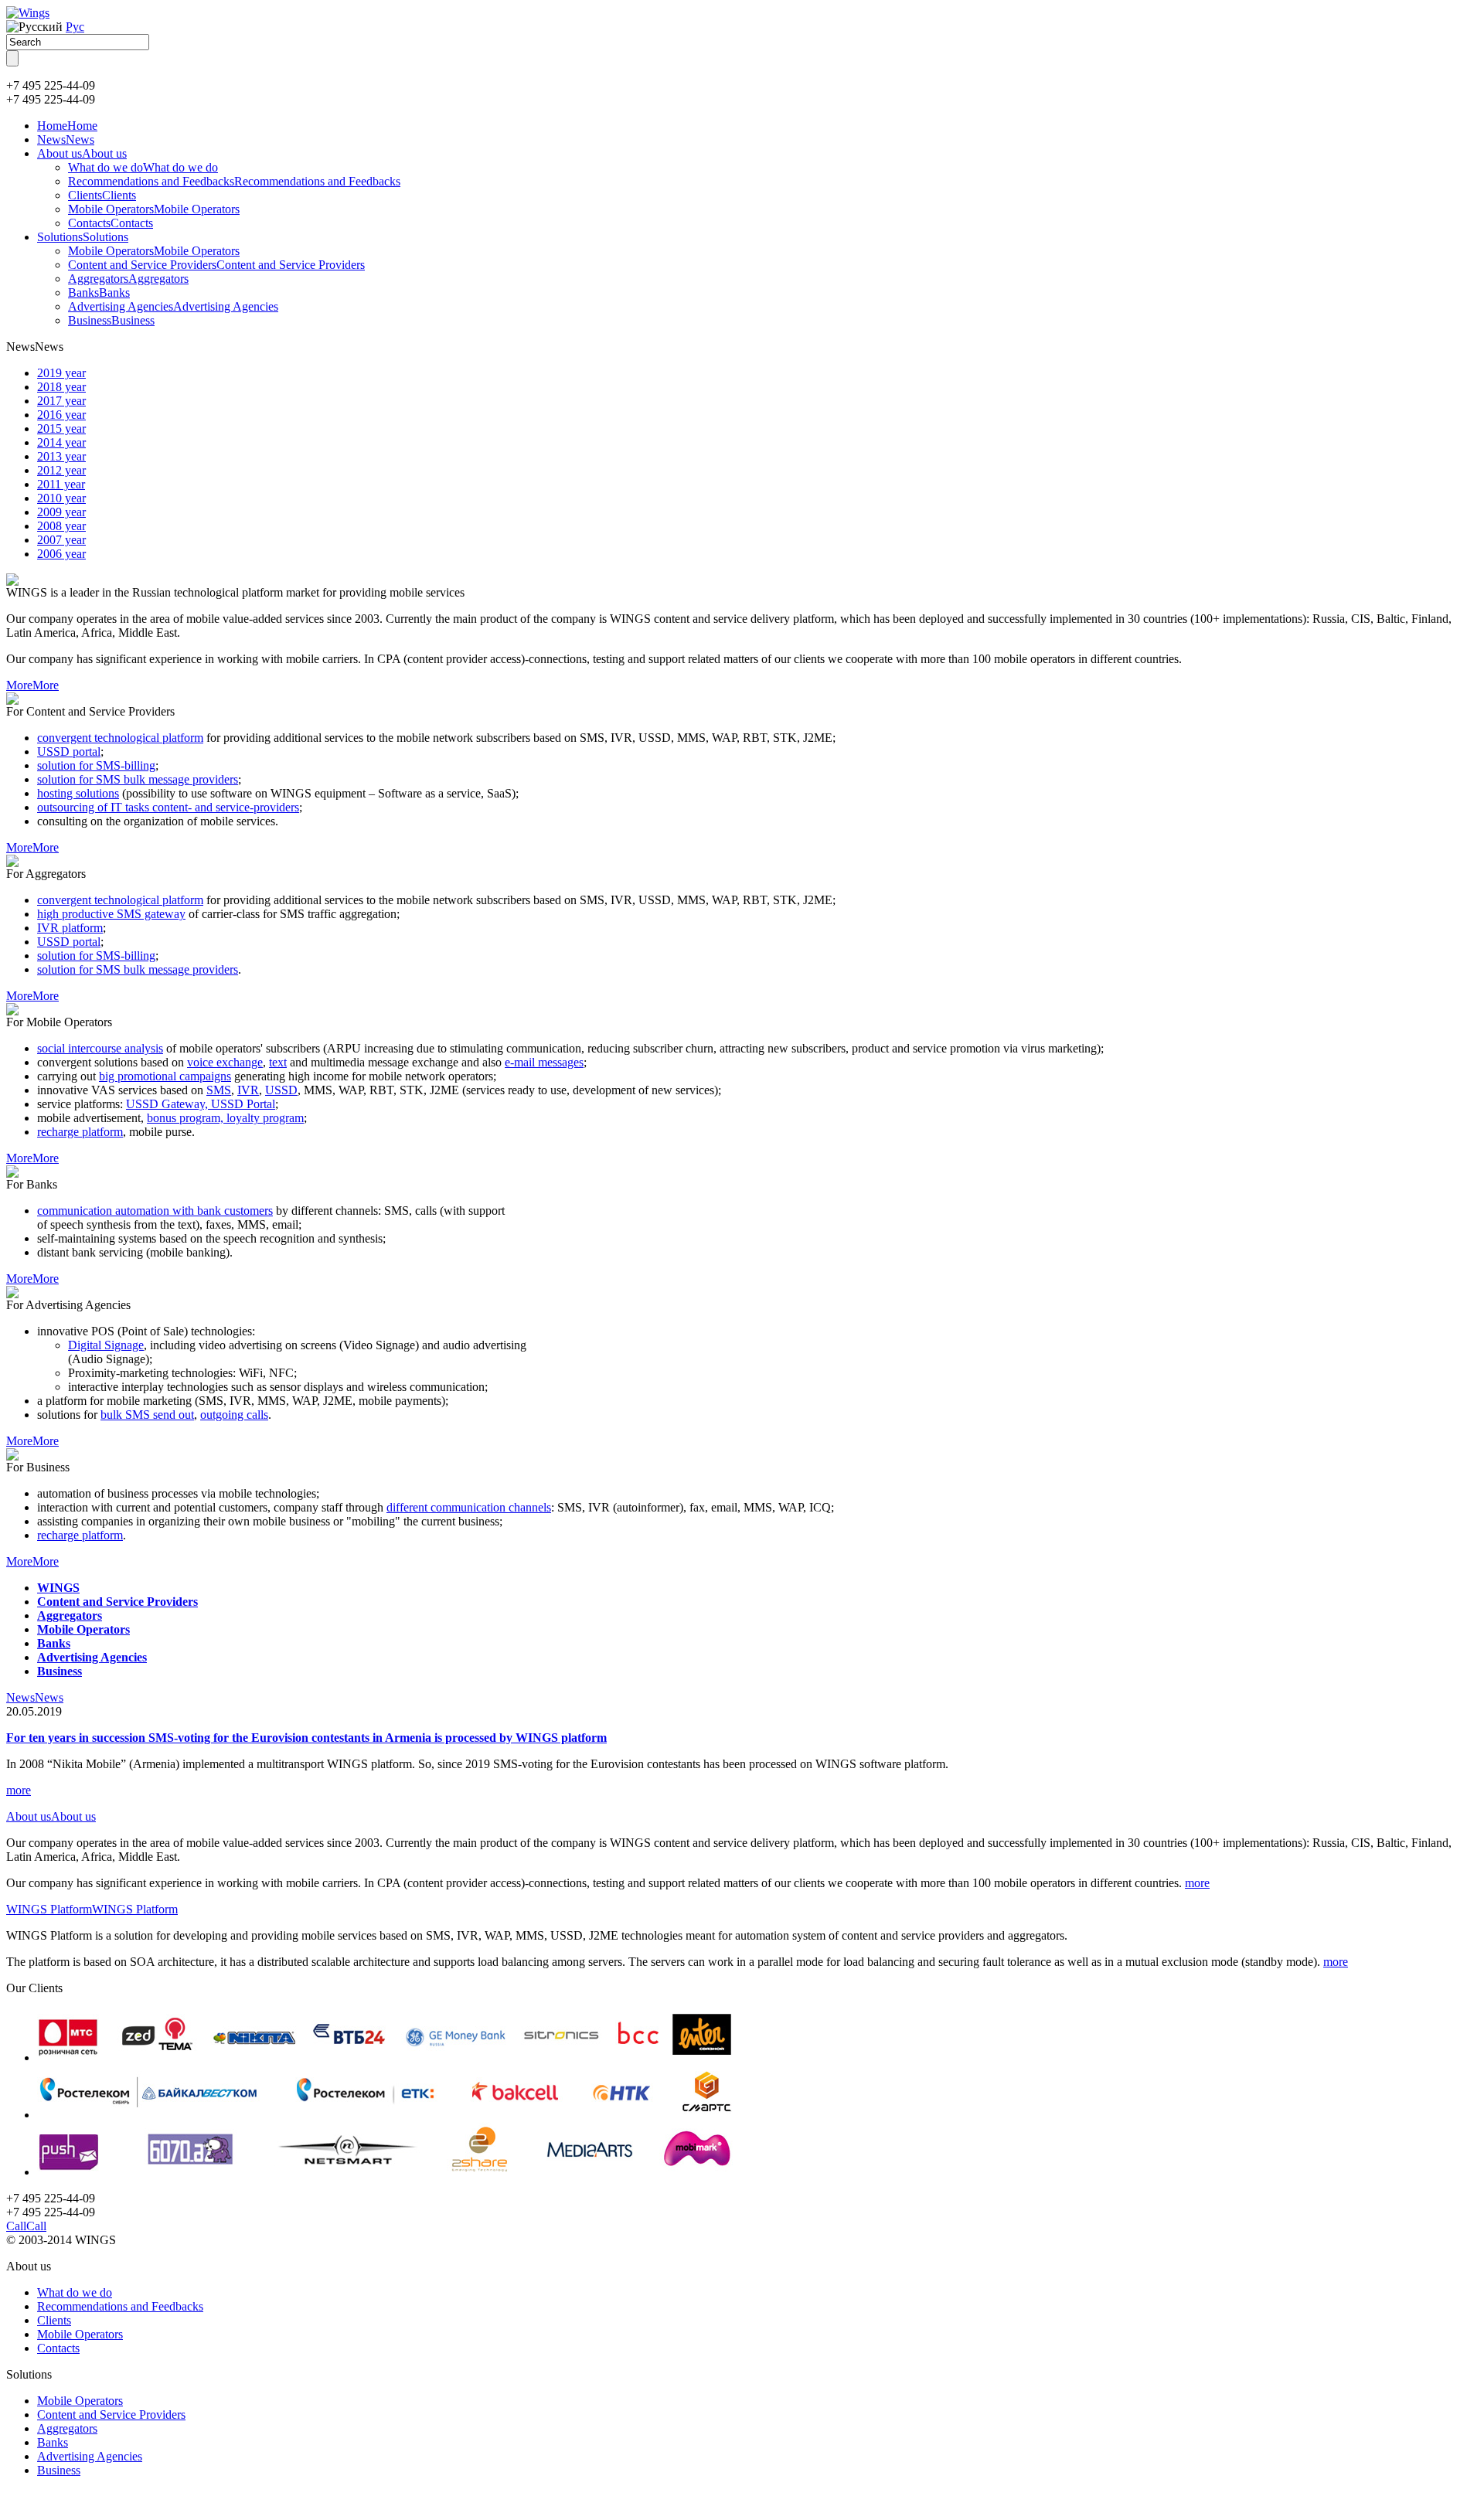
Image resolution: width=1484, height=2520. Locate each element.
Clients (102, 195)
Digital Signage (106, 1345)
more (19, 1790)
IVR (248, 1090)
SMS (219, 1090)
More (32, 685)
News (66, 139)
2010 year (61, 498)
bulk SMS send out (147, 1415)
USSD (281, 1090)
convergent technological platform (120, 738)
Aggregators (128, 279)
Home (67, 126)
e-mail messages (544, 1062)
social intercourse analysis (100, 1048)
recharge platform (80, 1132)
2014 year (61, 442)
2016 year (61, 415)
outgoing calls (234, 1415)
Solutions (83, 237)
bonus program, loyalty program (225, 1118)
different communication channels (469, 1507)
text (278, 1062)
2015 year (61, 429)
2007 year (61, 540)
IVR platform (70, 928)
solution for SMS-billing (96, 765)
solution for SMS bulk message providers (138, 779)
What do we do (143, 167)
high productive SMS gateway (111, 914)
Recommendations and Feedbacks (234, 181)
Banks (99, 292)
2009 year (61, 512)
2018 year (61, 387)
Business (111, 320)
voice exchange (225, 1062)
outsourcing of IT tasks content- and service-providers (168, 807)
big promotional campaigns (165, 1076)
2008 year (61, 526)
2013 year (61, 456)
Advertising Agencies (173, 306)
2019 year (61, 373)
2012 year (61, 470)
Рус (75, 27)
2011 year (61, 484)
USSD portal (69, 752)
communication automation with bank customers (155, 1211)
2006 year (61, 554)
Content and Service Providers (216, 265)
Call (26, 2226)
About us (82, 153)
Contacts (111, 223)
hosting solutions (78, 793)
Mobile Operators (154, 209)
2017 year (61, 401)
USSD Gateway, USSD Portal (201, 1104)
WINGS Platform (92, 1909)
